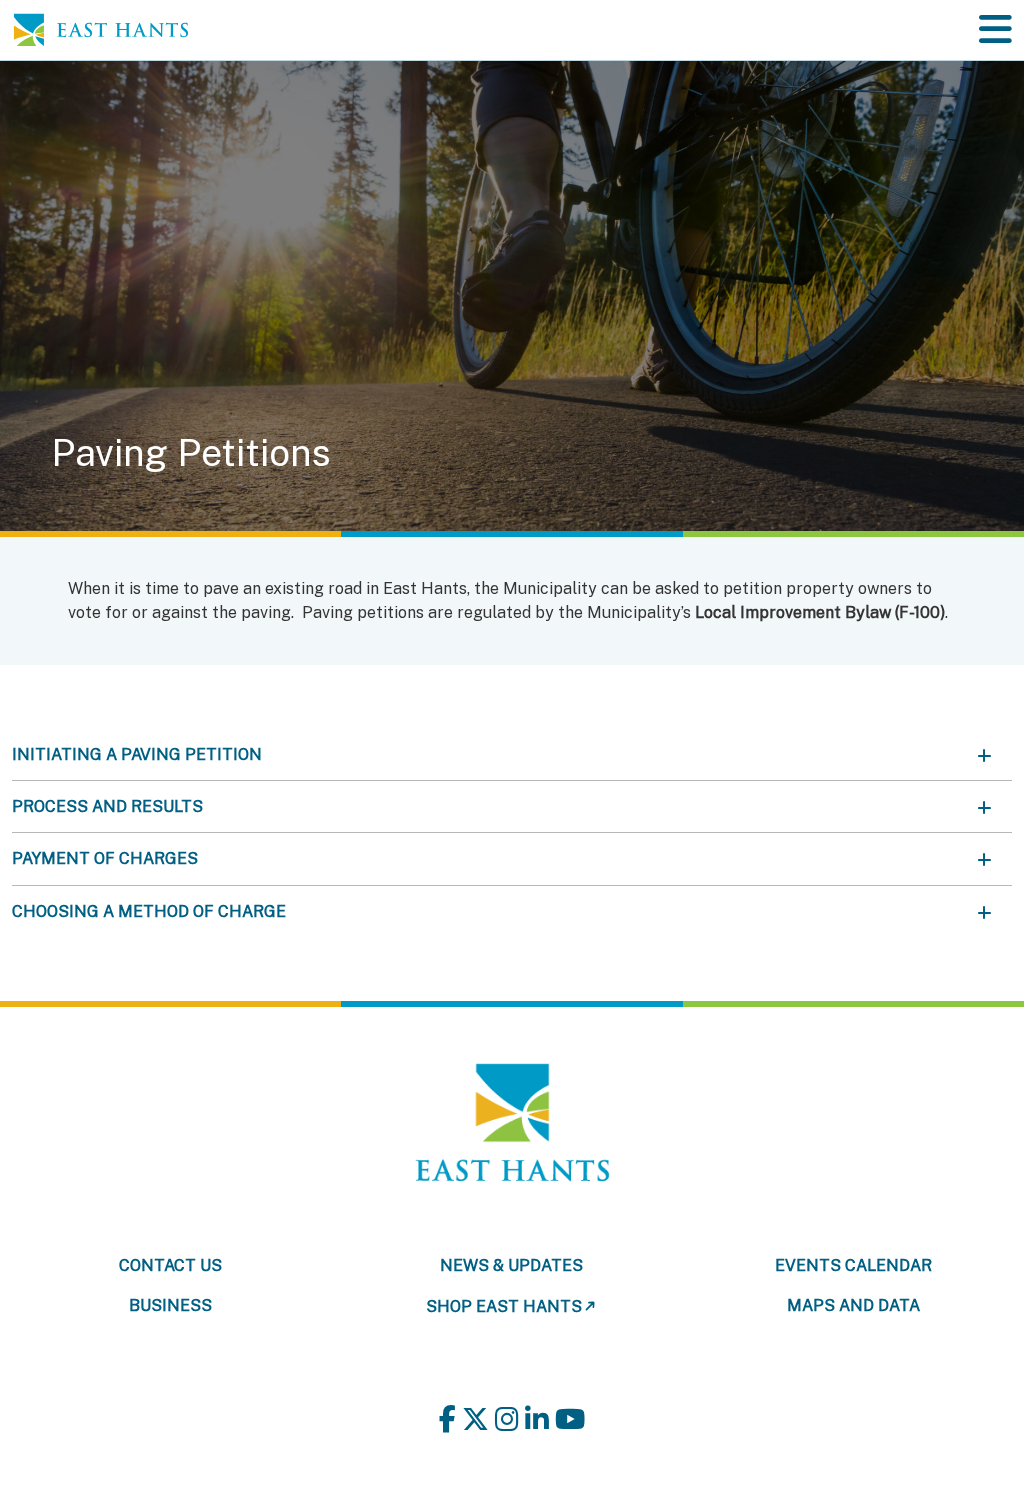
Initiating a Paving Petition (137, 754)
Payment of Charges (105, 858)
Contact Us (170, 1265)
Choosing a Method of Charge (149, 911)
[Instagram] (507, 1419)
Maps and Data (853, 1305)
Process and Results (107, 806)
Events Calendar (853, 1265)
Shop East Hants (504, 1306)
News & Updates (511, 1265)
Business (170, 1305)
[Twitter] (475, 1419)
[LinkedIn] (537, 1419)
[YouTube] (570, 1419)
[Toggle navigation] (995, 29)
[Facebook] (447, 1419)
